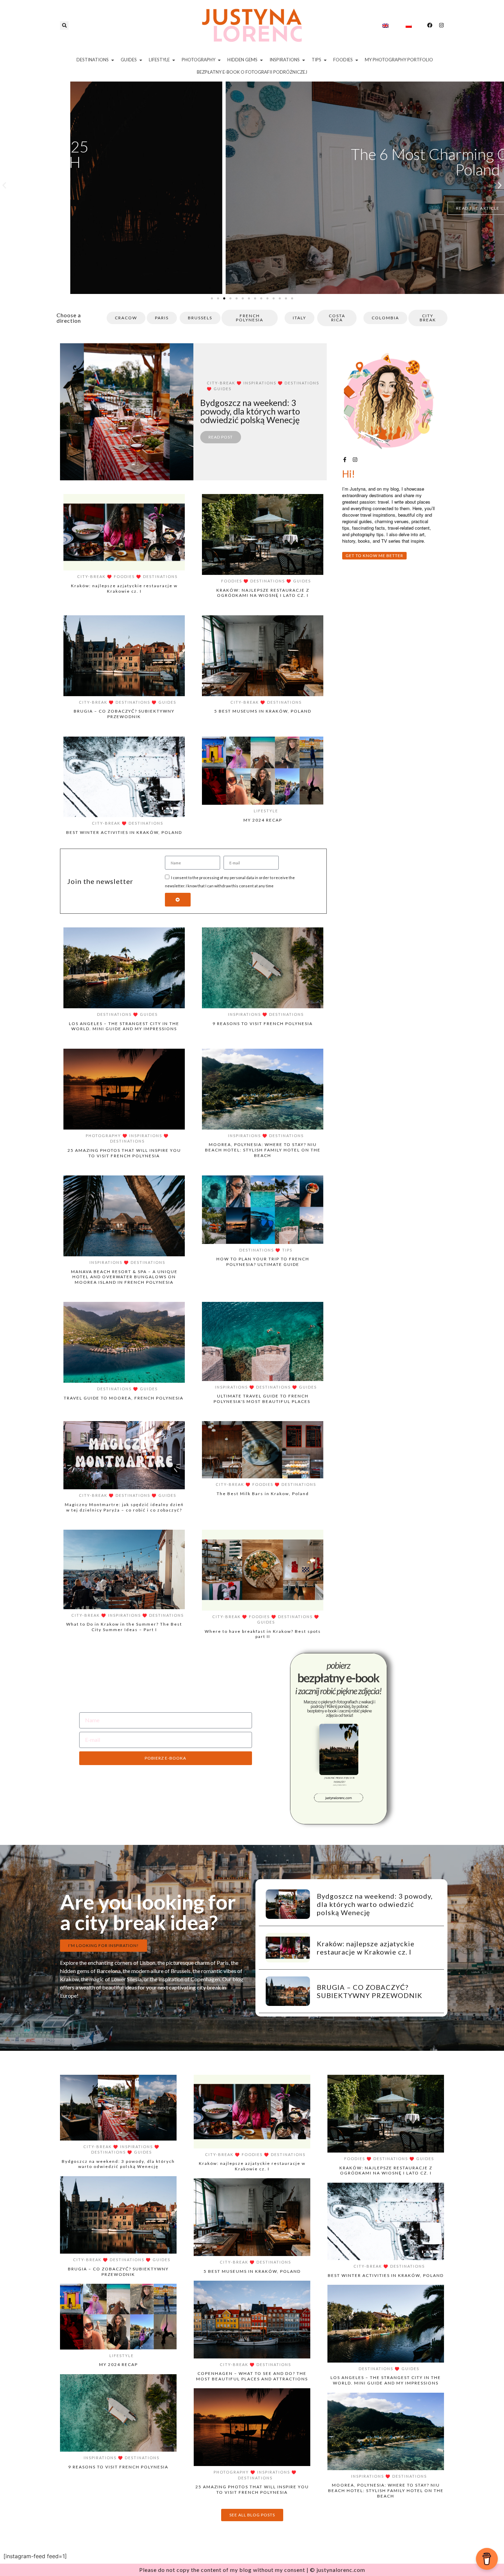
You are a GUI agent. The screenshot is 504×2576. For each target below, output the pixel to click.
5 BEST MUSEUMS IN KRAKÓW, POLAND (263, 711)
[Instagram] (441, 25)
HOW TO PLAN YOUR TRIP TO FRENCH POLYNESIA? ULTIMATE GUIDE (263, 1262)
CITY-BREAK (221, 383)
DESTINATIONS (302, 383)
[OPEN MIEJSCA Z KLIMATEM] (261, 60)
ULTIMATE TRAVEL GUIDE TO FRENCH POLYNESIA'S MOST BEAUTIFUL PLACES (263, 1399)
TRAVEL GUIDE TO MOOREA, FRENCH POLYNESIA (124, 1398)
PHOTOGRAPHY (103, 1136)
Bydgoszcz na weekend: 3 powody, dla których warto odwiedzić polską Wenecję (375, 1904)
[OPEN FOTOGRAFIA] (219, 60)
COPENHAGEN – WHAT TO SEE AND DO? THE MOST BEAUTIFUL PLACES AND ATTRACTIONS (252, 2376)
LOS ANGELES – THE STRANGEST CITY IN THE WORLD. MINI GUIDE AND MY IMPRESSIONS (124, 1026)
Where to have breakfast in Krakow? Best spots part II (263, 1634)
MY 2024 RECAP (263, 820)
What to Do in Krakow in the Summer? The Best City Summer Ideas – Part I (124, 1627)
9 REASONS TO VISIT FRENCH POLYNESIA (263, 1024)
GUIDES (223, 389)
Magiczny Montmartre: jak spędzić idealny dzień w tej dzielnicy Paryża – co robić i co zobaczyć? (124, 1507)
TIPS (287, 1250)
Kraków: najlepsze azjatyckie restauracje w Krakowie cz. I (124, 588)
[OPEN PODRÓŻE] (113, 60)
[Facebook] (430, 25)
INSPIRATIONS (260, 383)
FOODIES (124, 576)
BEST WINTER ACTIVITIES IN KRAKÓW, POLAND (124, 832)
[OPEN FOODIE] (357, 60)
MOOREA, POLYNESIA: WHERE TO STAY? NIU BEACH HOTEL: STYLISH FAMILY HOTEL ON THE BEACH (263, 1150)
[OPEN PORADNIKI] (325, 60)
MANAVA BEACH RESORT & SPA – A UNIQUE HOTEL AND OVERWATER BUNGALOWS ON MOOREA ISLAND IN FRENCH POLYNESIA (124, 1277)
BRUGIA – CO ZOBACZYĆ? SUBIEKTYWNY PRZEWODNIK (124, 714)
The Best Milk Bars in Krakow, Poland (263, 1494)
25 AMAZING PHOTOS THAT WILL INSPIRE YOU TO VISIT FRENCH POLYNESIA (252, 162)
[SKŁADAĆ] (178, 900)
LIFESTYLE (266, 811)
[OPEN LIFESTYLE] (174, 60)
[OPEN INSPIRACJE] (304, 60)
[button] (64, 26)
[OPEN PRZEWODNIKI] (141, 60)
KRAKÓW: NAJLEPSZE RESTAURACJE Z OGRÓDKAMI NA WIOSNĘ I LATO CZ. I (263, 593)
